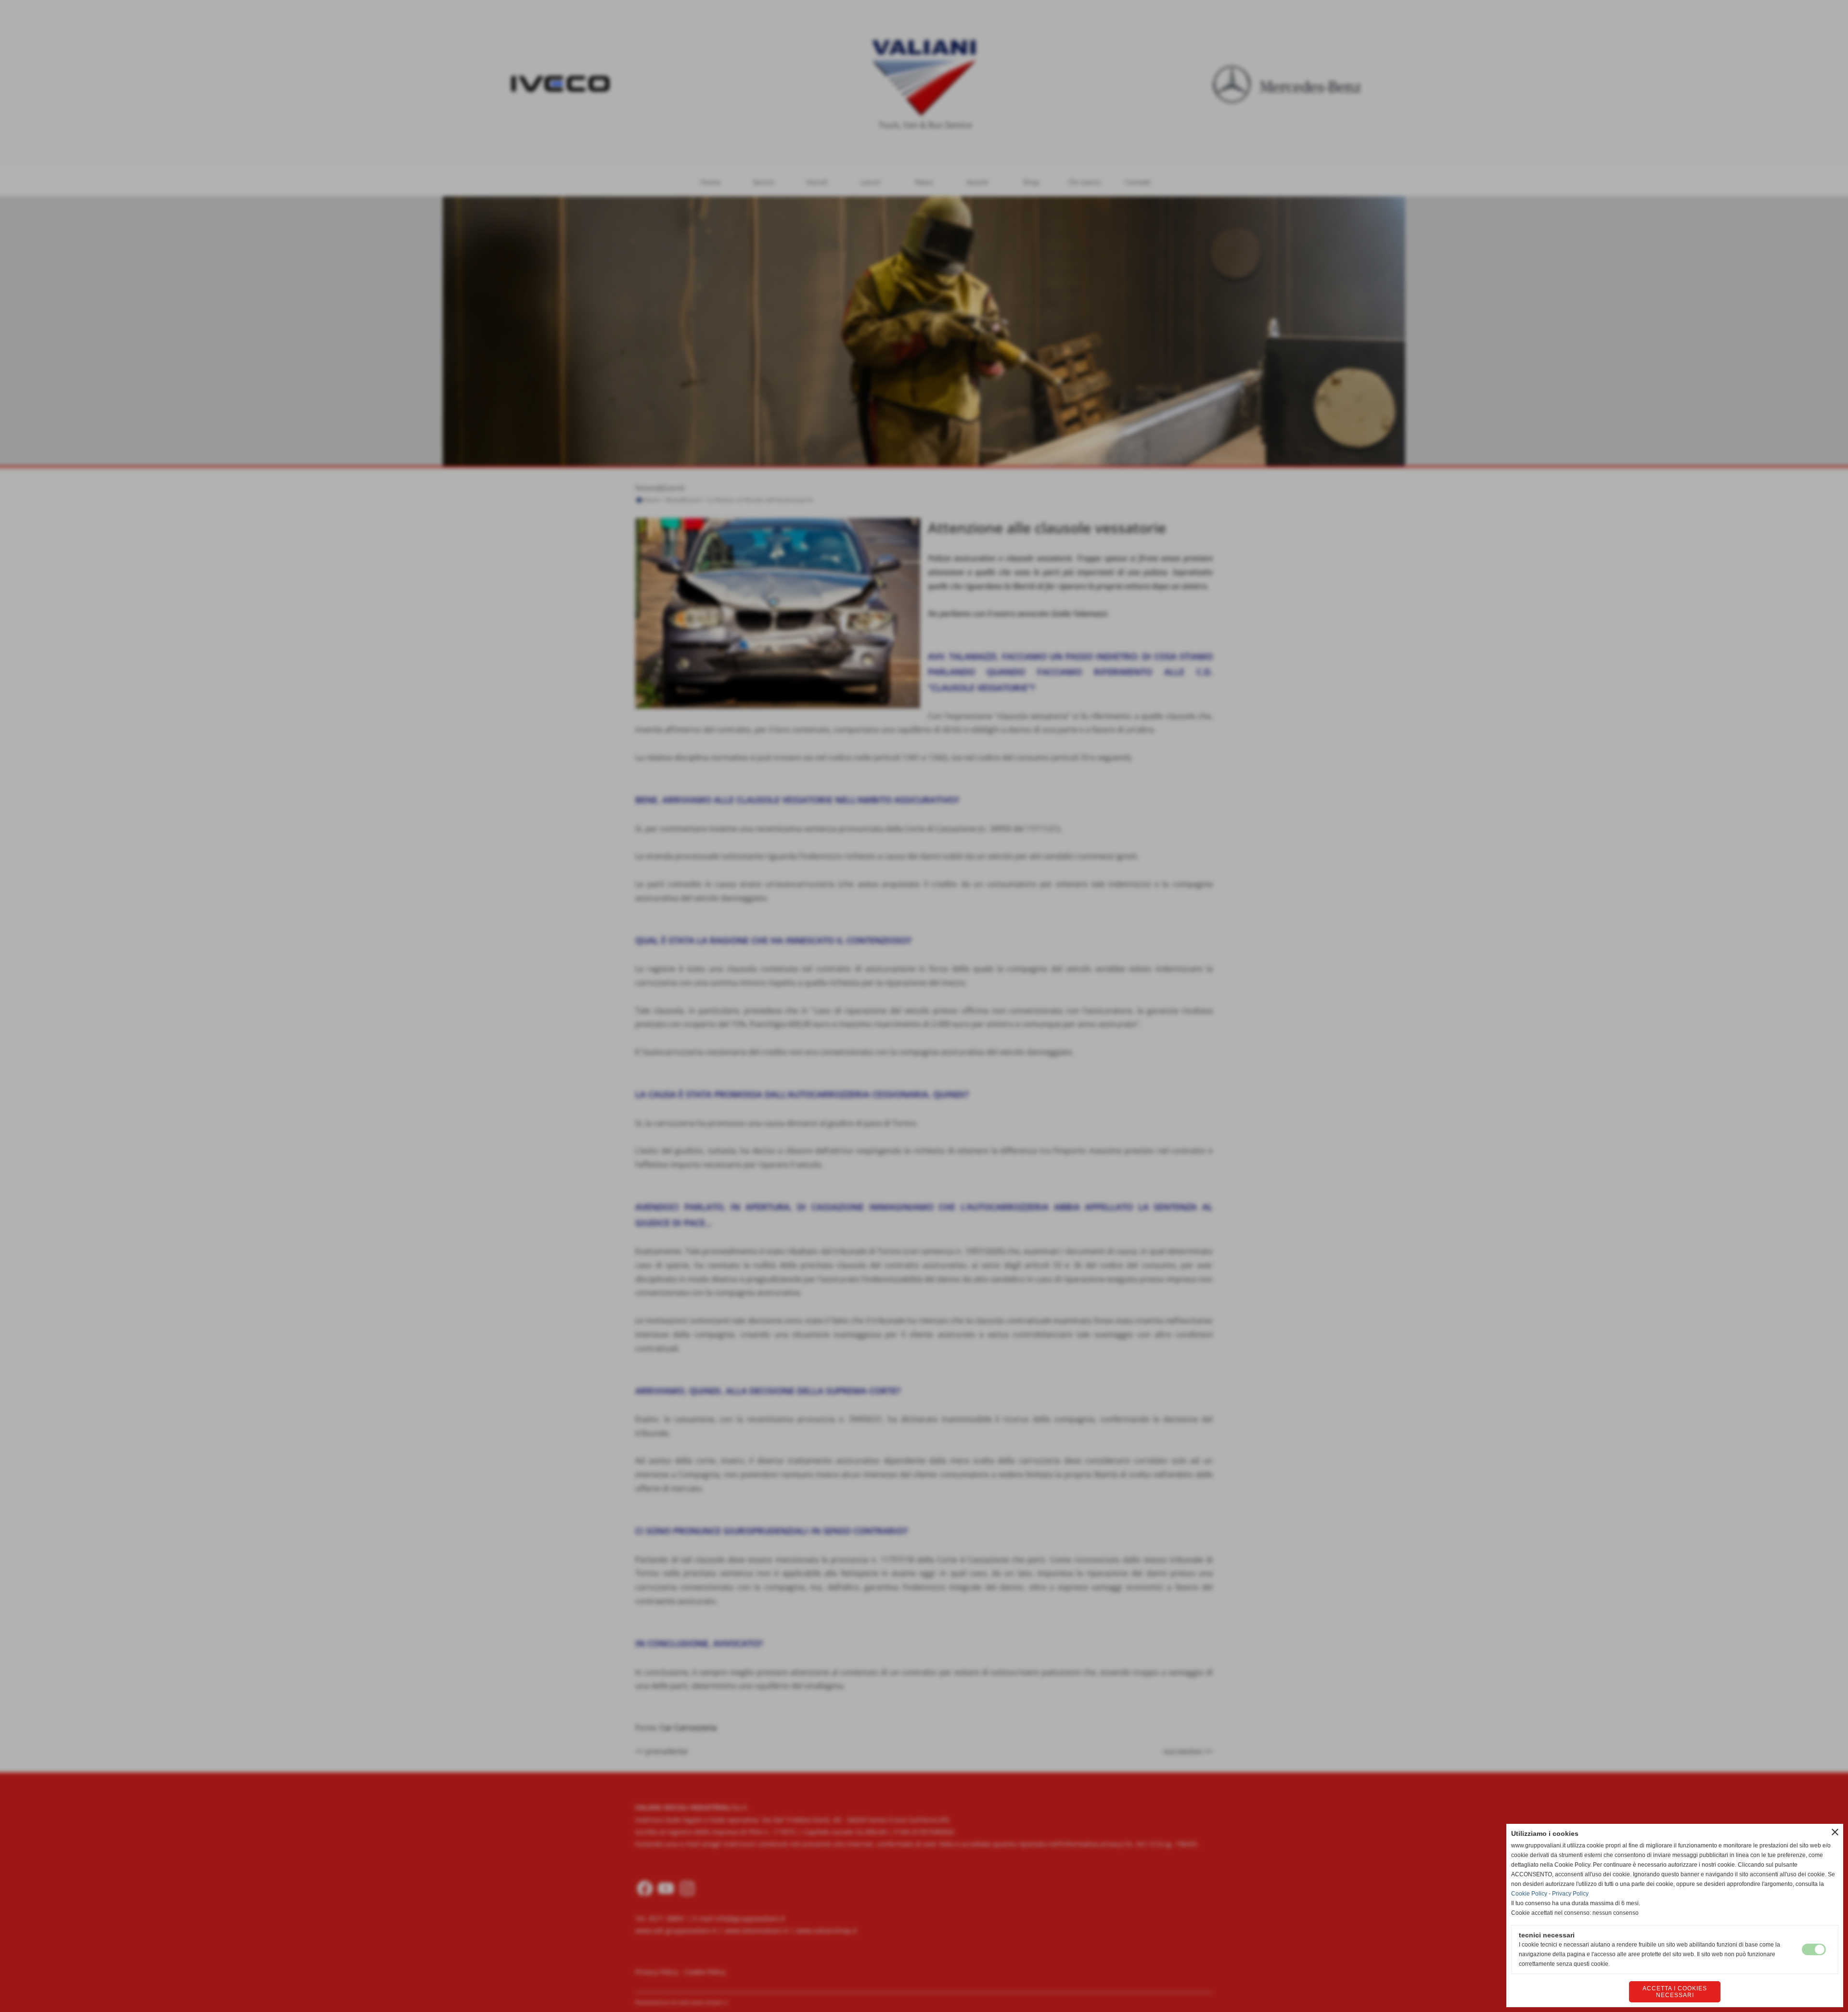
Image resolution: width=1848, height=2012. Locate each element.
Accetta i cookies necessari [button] (1675, 1992)
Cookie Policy (1529, 1894)
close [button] (1835, 1832)
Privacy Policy (1570, 1894)
